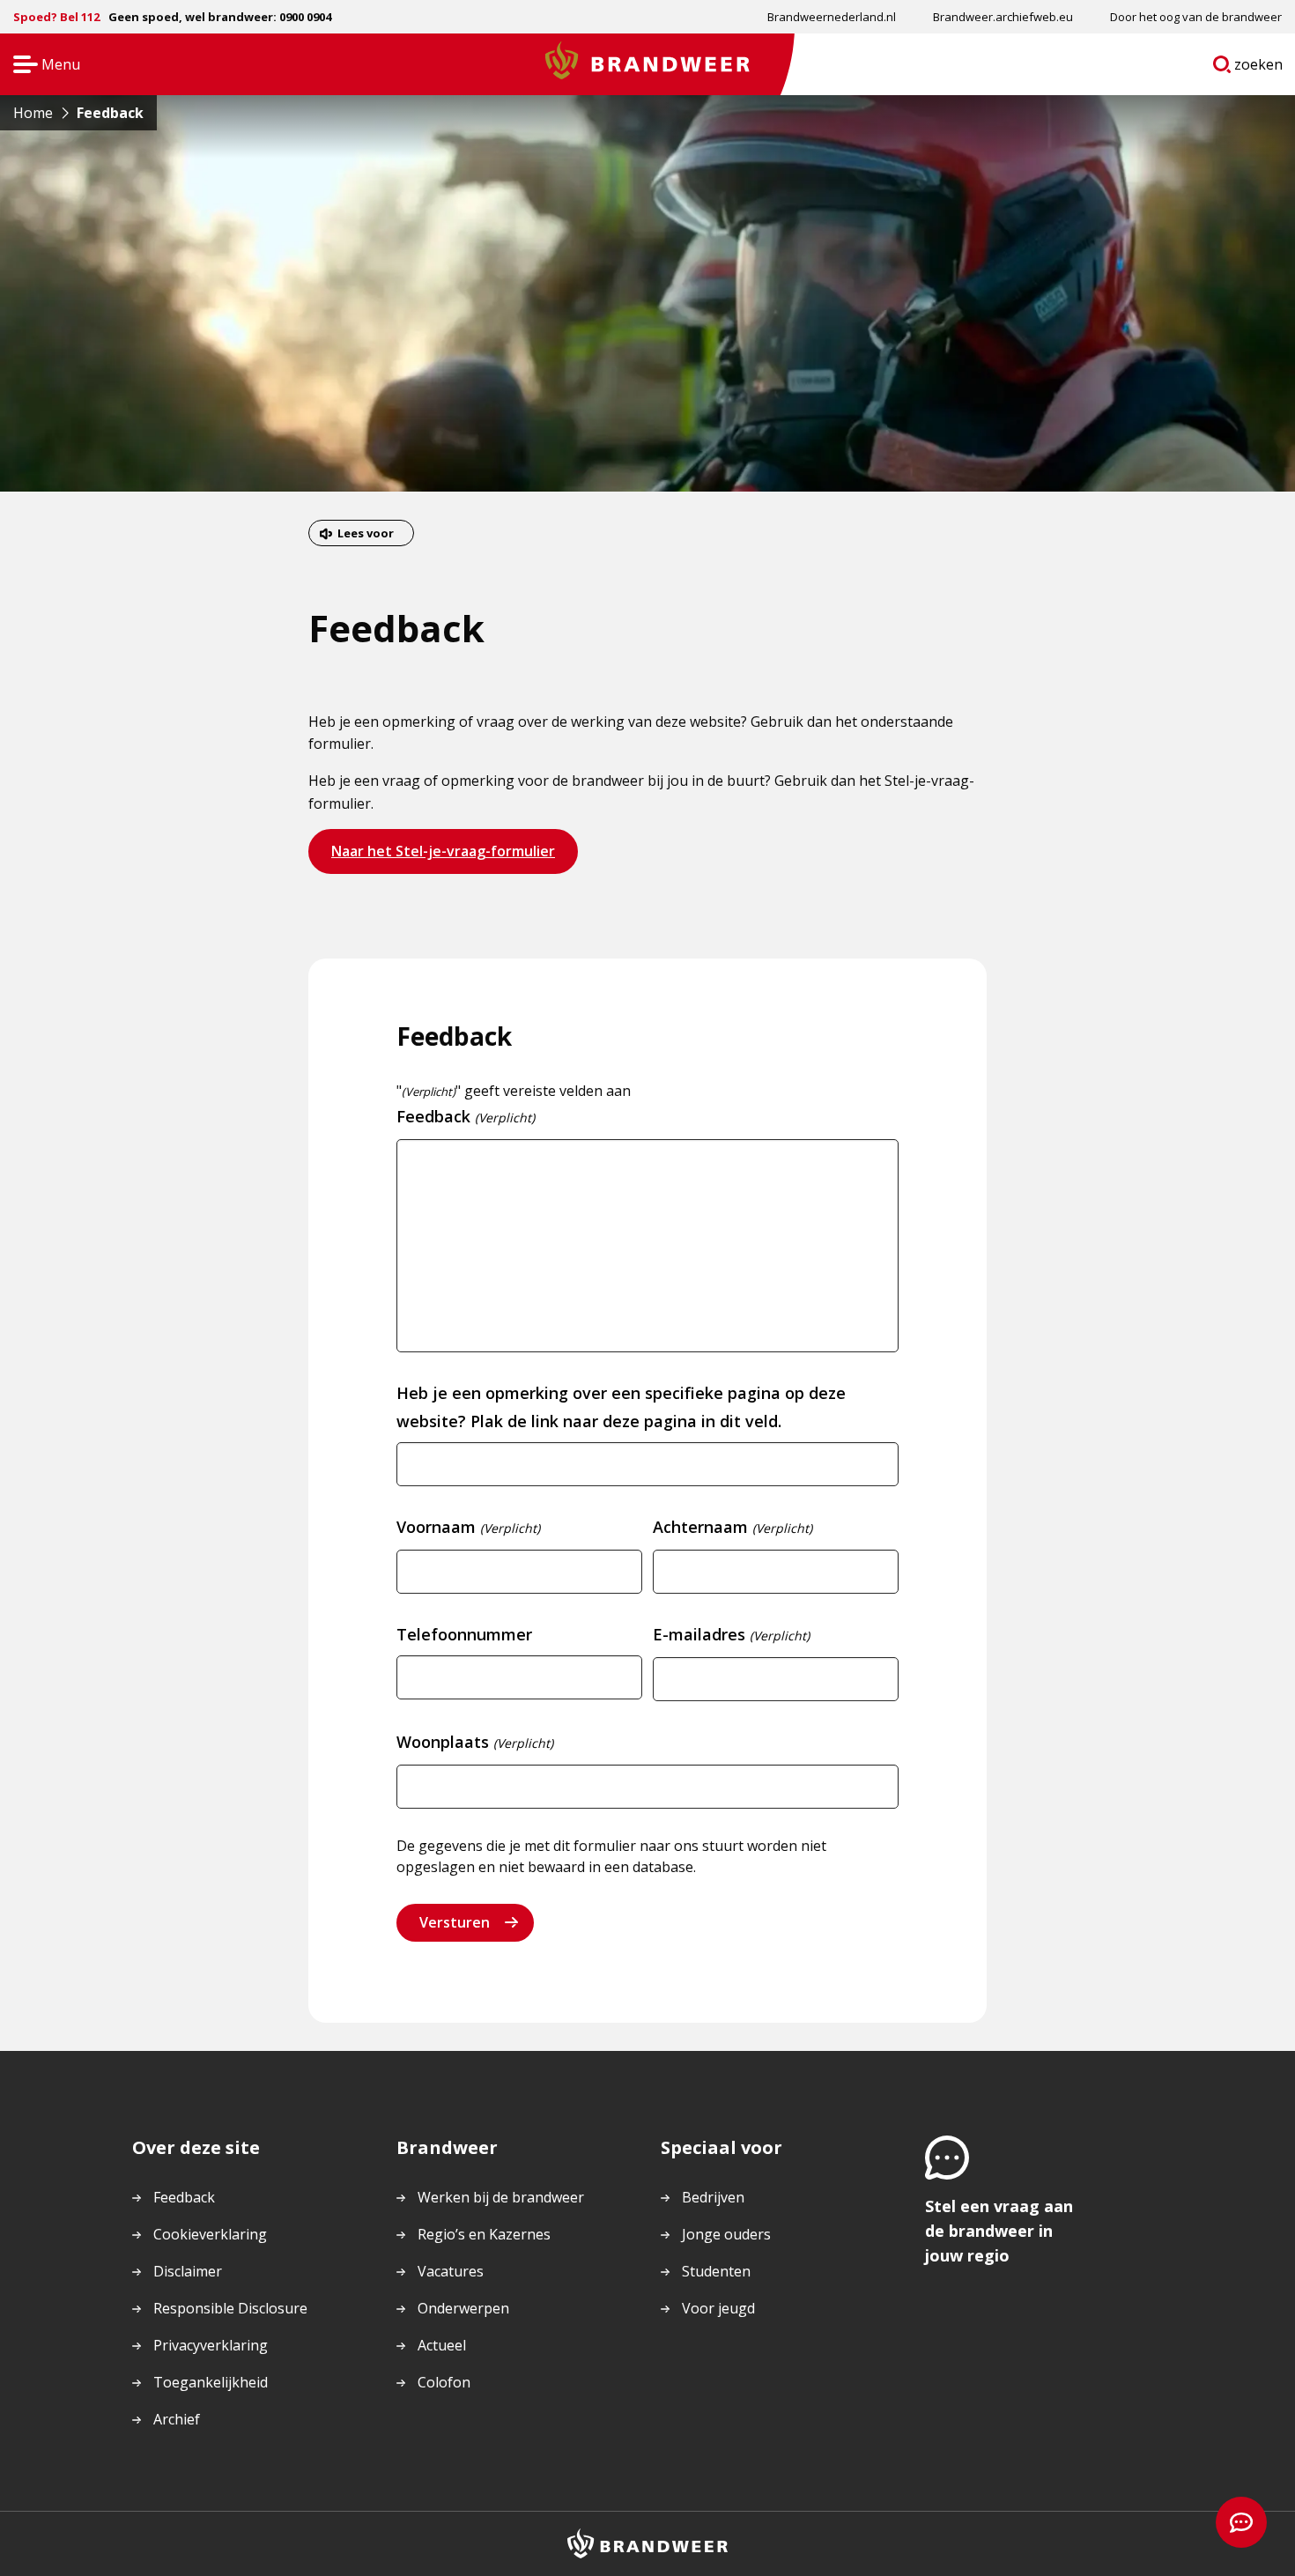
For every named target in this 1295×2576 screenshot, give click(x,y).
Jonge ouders (726, 2234)
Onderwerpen (463, 2308)
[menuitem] (832, 17)
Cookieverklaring (210, 2234)
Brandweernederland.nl (832, 17)
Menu (41, 66)
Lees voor (366, 533)
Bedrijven (713, 2197)
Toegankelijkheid (211, 2382)
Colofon (444, 2382)
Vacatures (451, 2271)
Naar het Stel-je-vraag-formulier (443, 857)
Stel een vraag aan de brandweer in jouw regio (999, 2231)
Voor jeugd (718, 2308)
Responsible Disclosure (230, 2308)
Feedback (184, 2197)
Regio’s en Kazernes (484, 2234)
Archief (177, 2419)
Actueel (442, 2345)
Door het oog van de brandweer (1196, 17)
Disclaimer (188, 2271)
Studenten (716, 2271)
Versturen (455, 1922)
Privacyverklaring (211, 2345)
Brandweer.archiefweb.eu (1003, 17)
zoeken (1259, 68)
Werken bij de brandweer (501, 2197)
